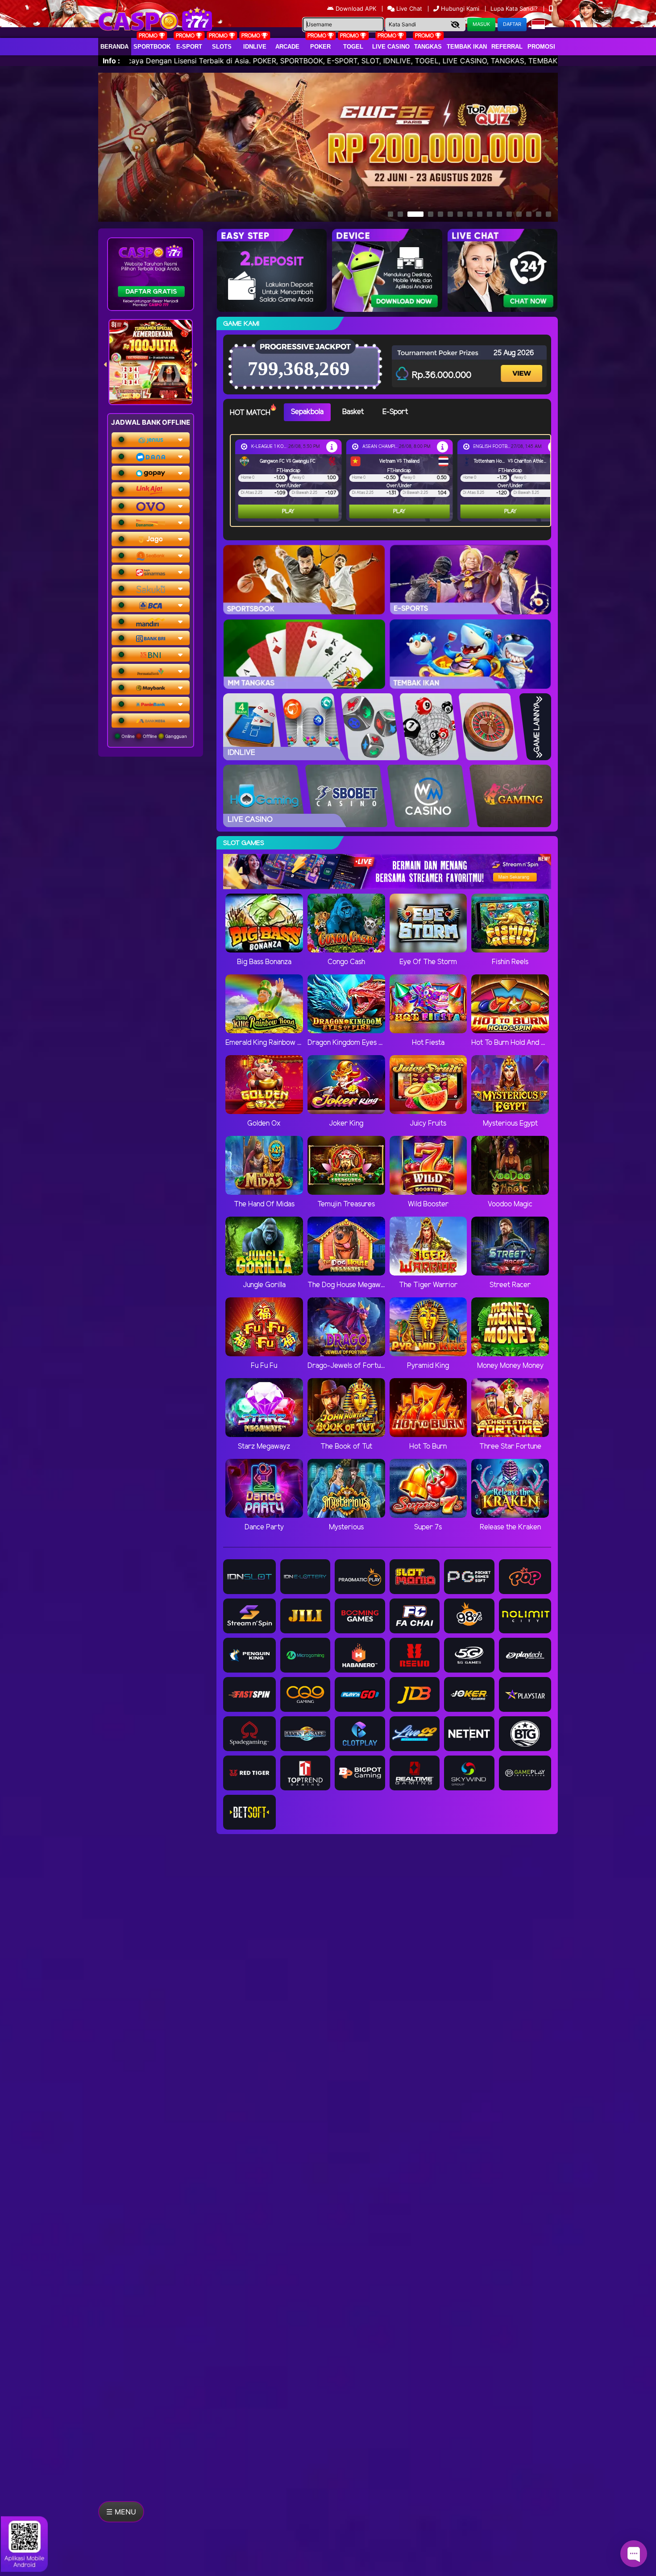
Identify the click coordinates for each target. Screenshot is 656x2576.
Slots (222, 47)
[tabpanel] (393, 480)
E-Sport (189, 47)
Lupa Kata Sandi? (515, 8)
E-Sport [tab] (395, 412)
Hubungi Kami (460, 8)
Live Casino (391, 47)
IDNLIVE (255, 47)
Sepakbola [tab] (307, 412)
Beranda (114, 47)
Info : (111, 61)
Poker (320, 47)
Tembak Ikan (467, 47)
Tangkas (428, 47)
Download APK (356, 8)
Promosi (541, 47)
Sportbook (152, 47)
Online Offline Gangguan (154, 736)
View (523, 366)
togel (353, 47)
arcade (287, 47)
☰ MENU (121, 2512)
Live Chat (408, 8)
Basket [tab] (353, 412)
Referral (507, 47)
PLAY (288, 511)
